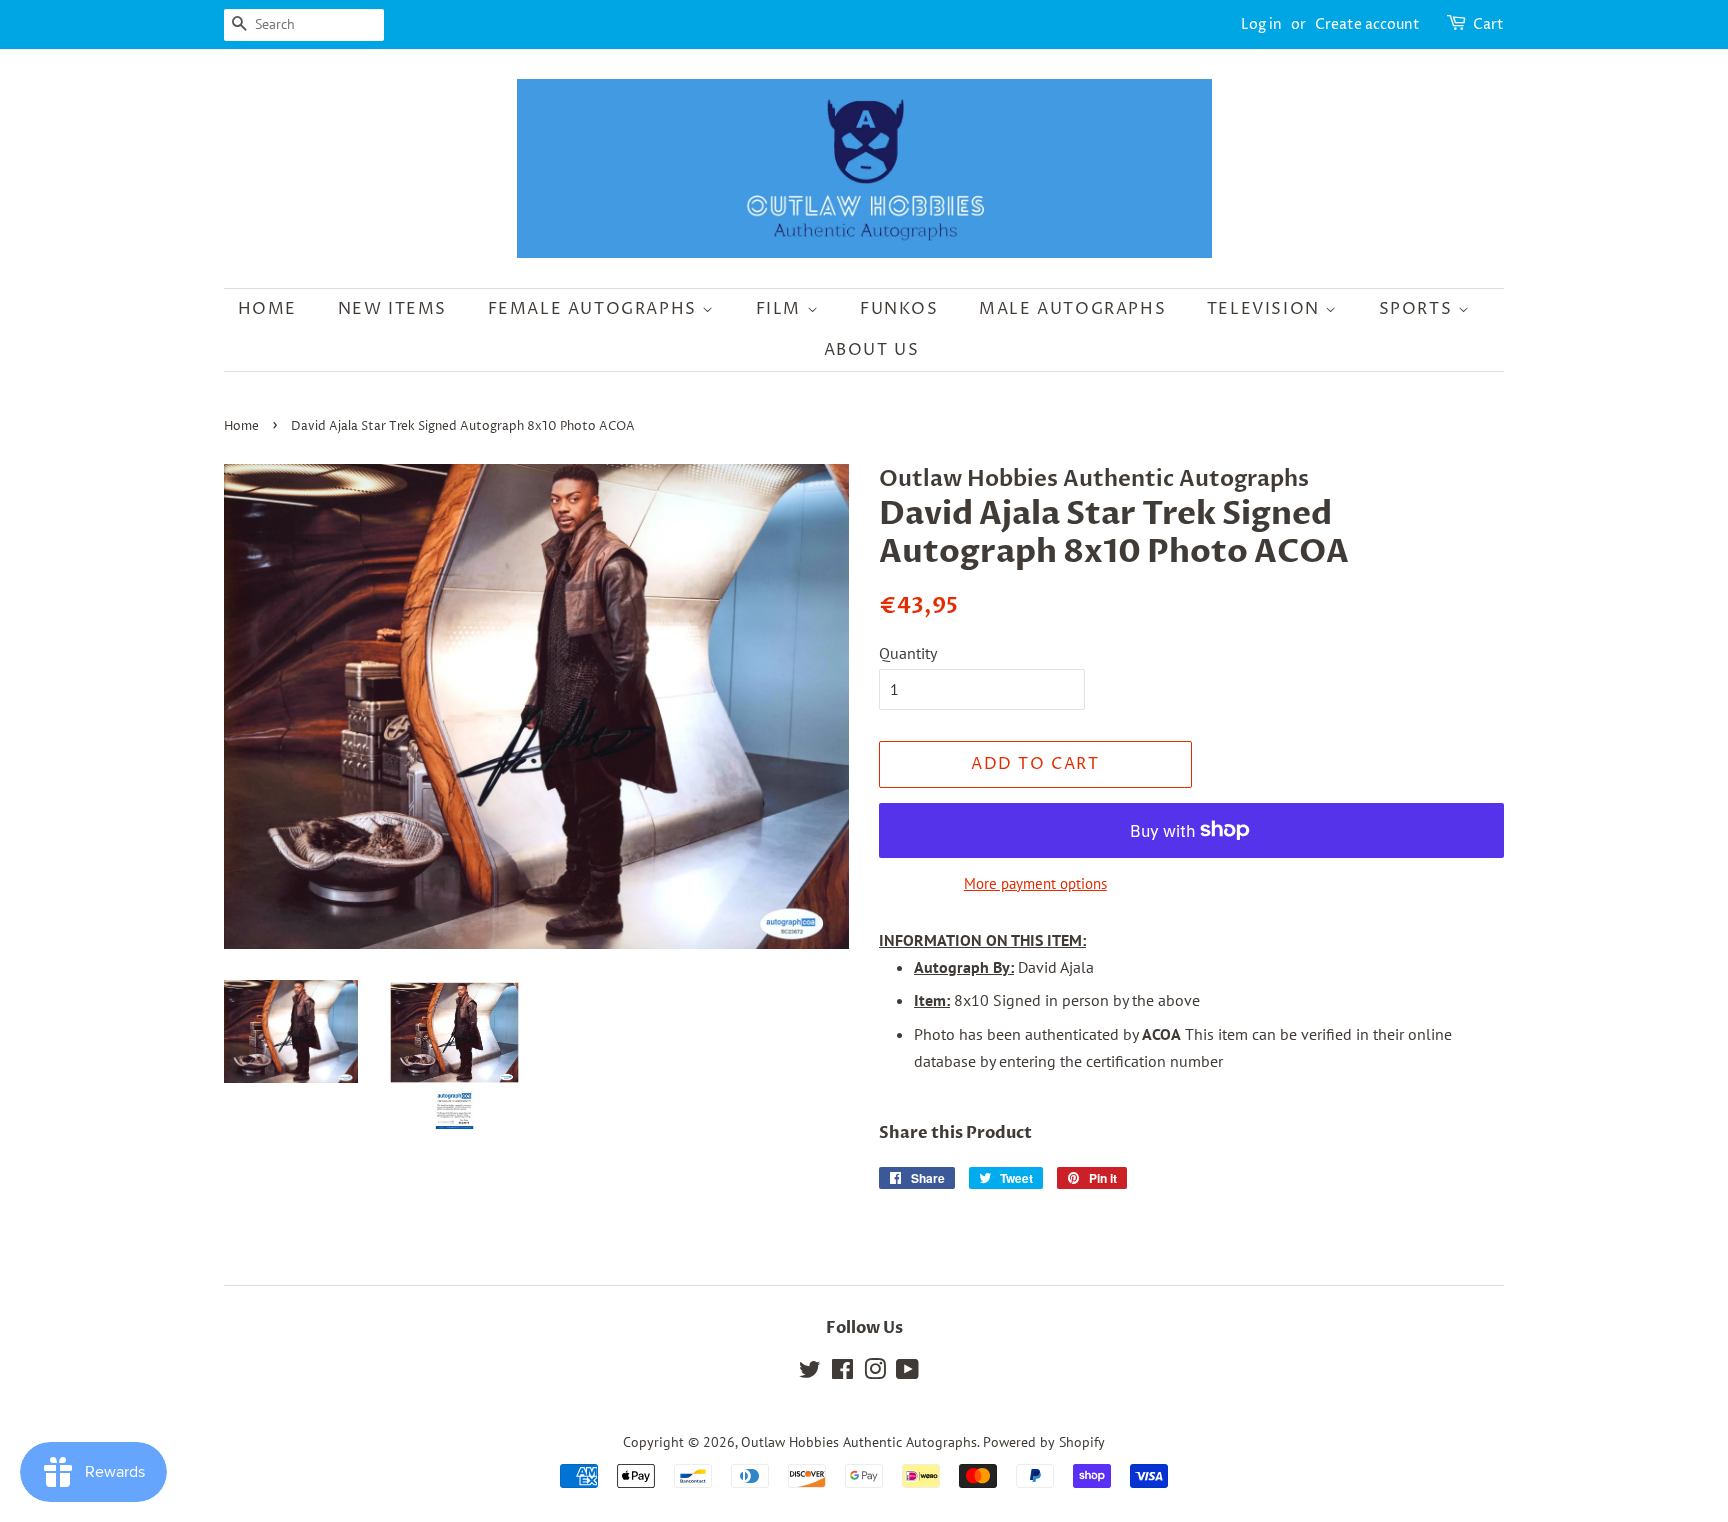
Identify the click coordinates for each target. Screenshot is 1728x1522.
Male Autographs (1072, 309)
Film (781, 309)
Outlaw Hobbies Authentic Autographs (859, 1442)
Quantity (908, 653)
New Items (392, 309)
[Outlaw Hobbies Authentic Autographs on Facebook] (842, 1373)
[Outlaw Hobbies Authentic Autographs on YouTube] (907, 1373)
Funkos (899, 309)
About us (872, 350)
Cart (1488, 24)
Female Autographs (595, 309)
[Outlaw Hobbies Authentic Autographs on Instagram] (875, 1373)
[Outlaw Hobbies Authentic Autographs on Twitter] (810, 1373)
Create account (1367, 24)
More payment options (1035, 883)
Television (1266, 309)
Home (267, 309)
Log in (1261, 24)
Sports (1418, 309)
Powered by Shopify (1044, 1442)
